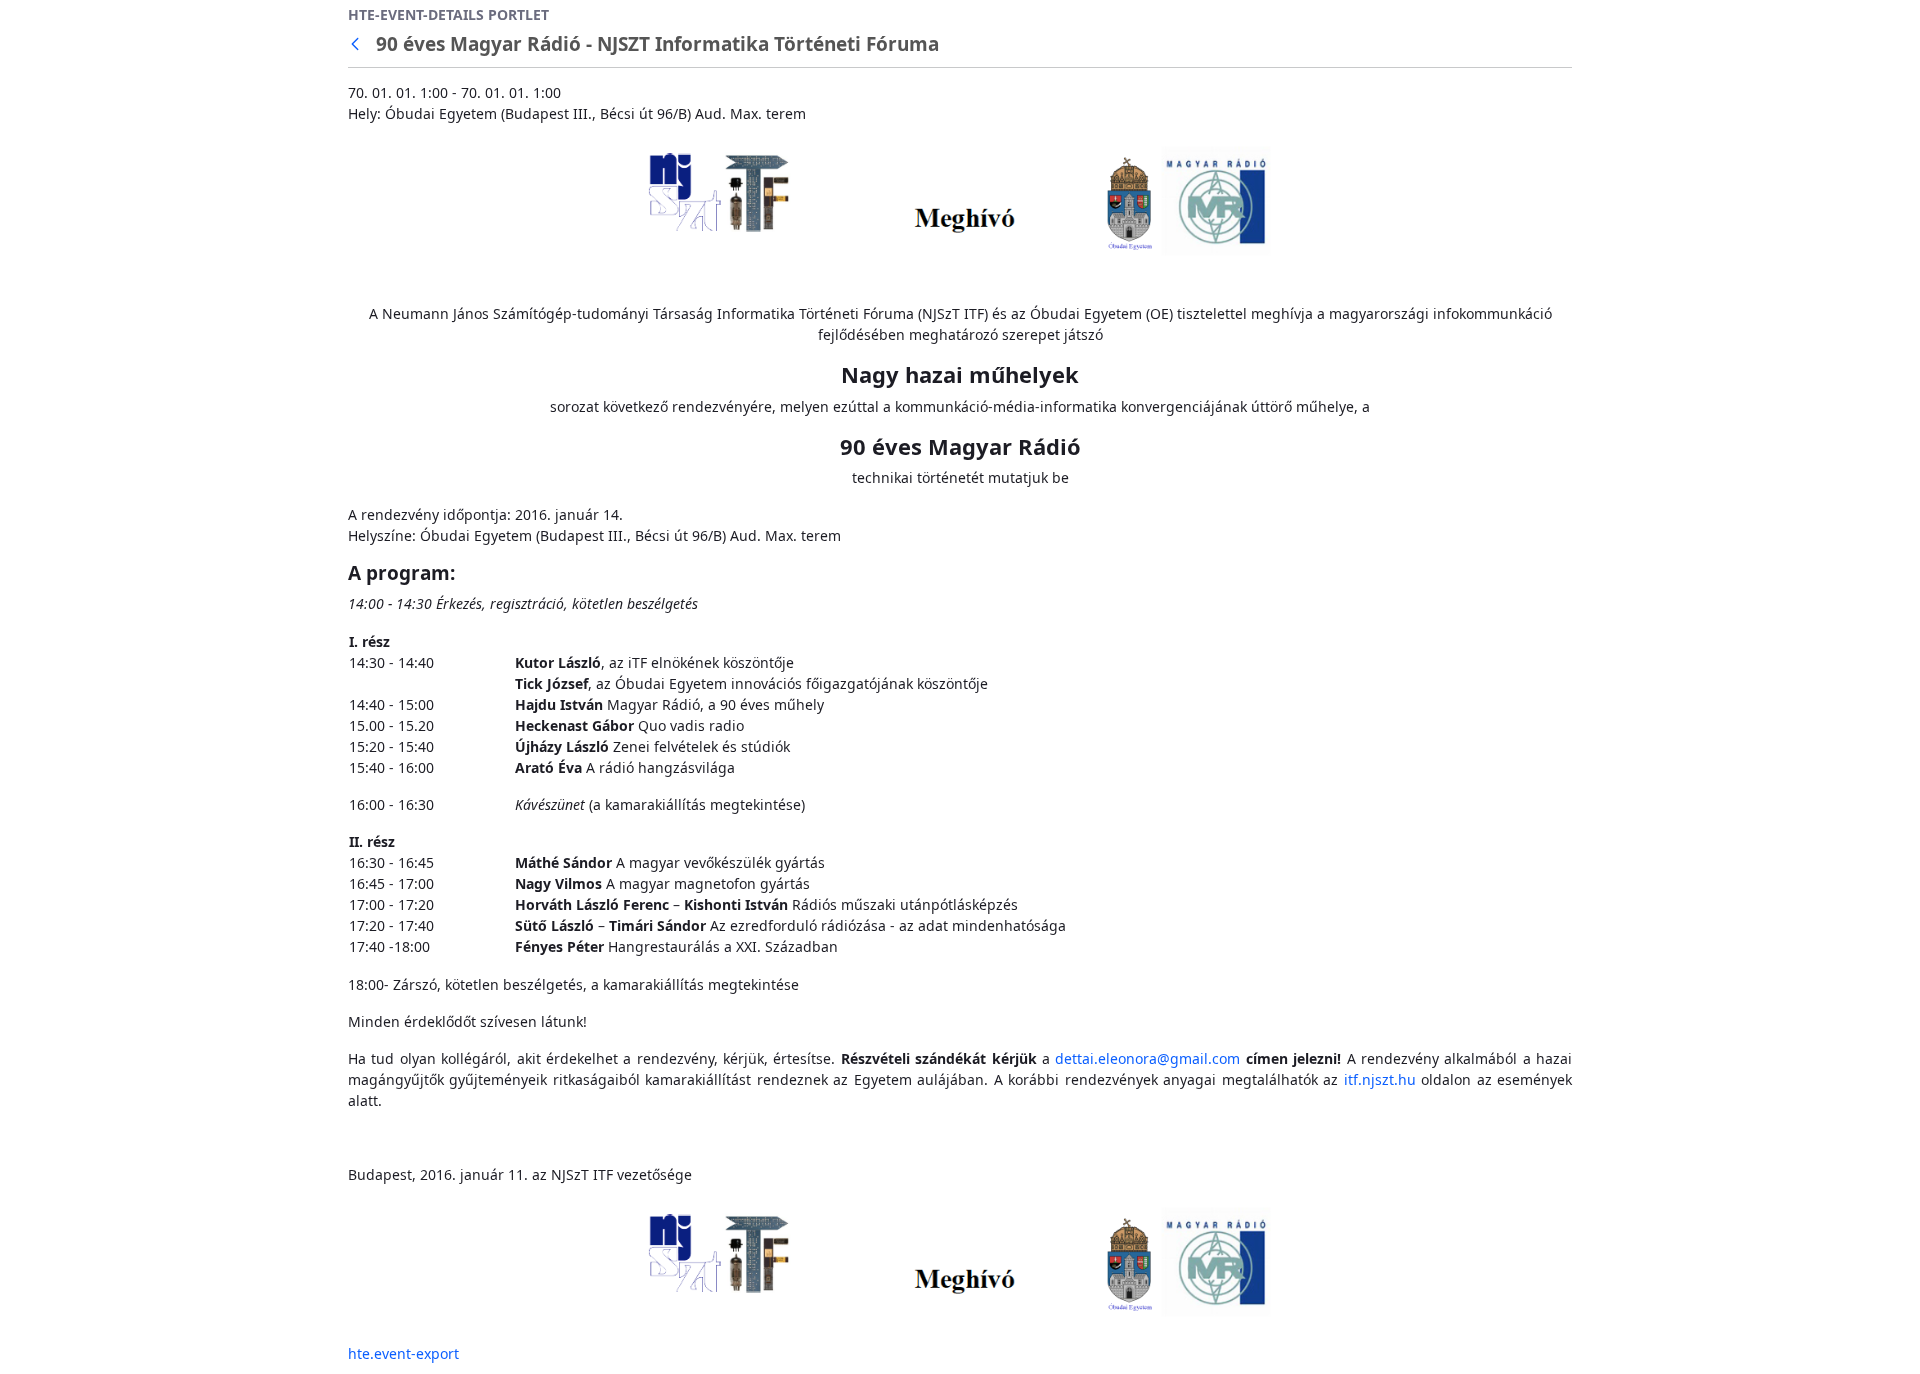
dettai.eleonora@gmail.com (1147, 1058)
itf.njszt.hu (1380, 1079)
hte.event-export (403, 1353)
